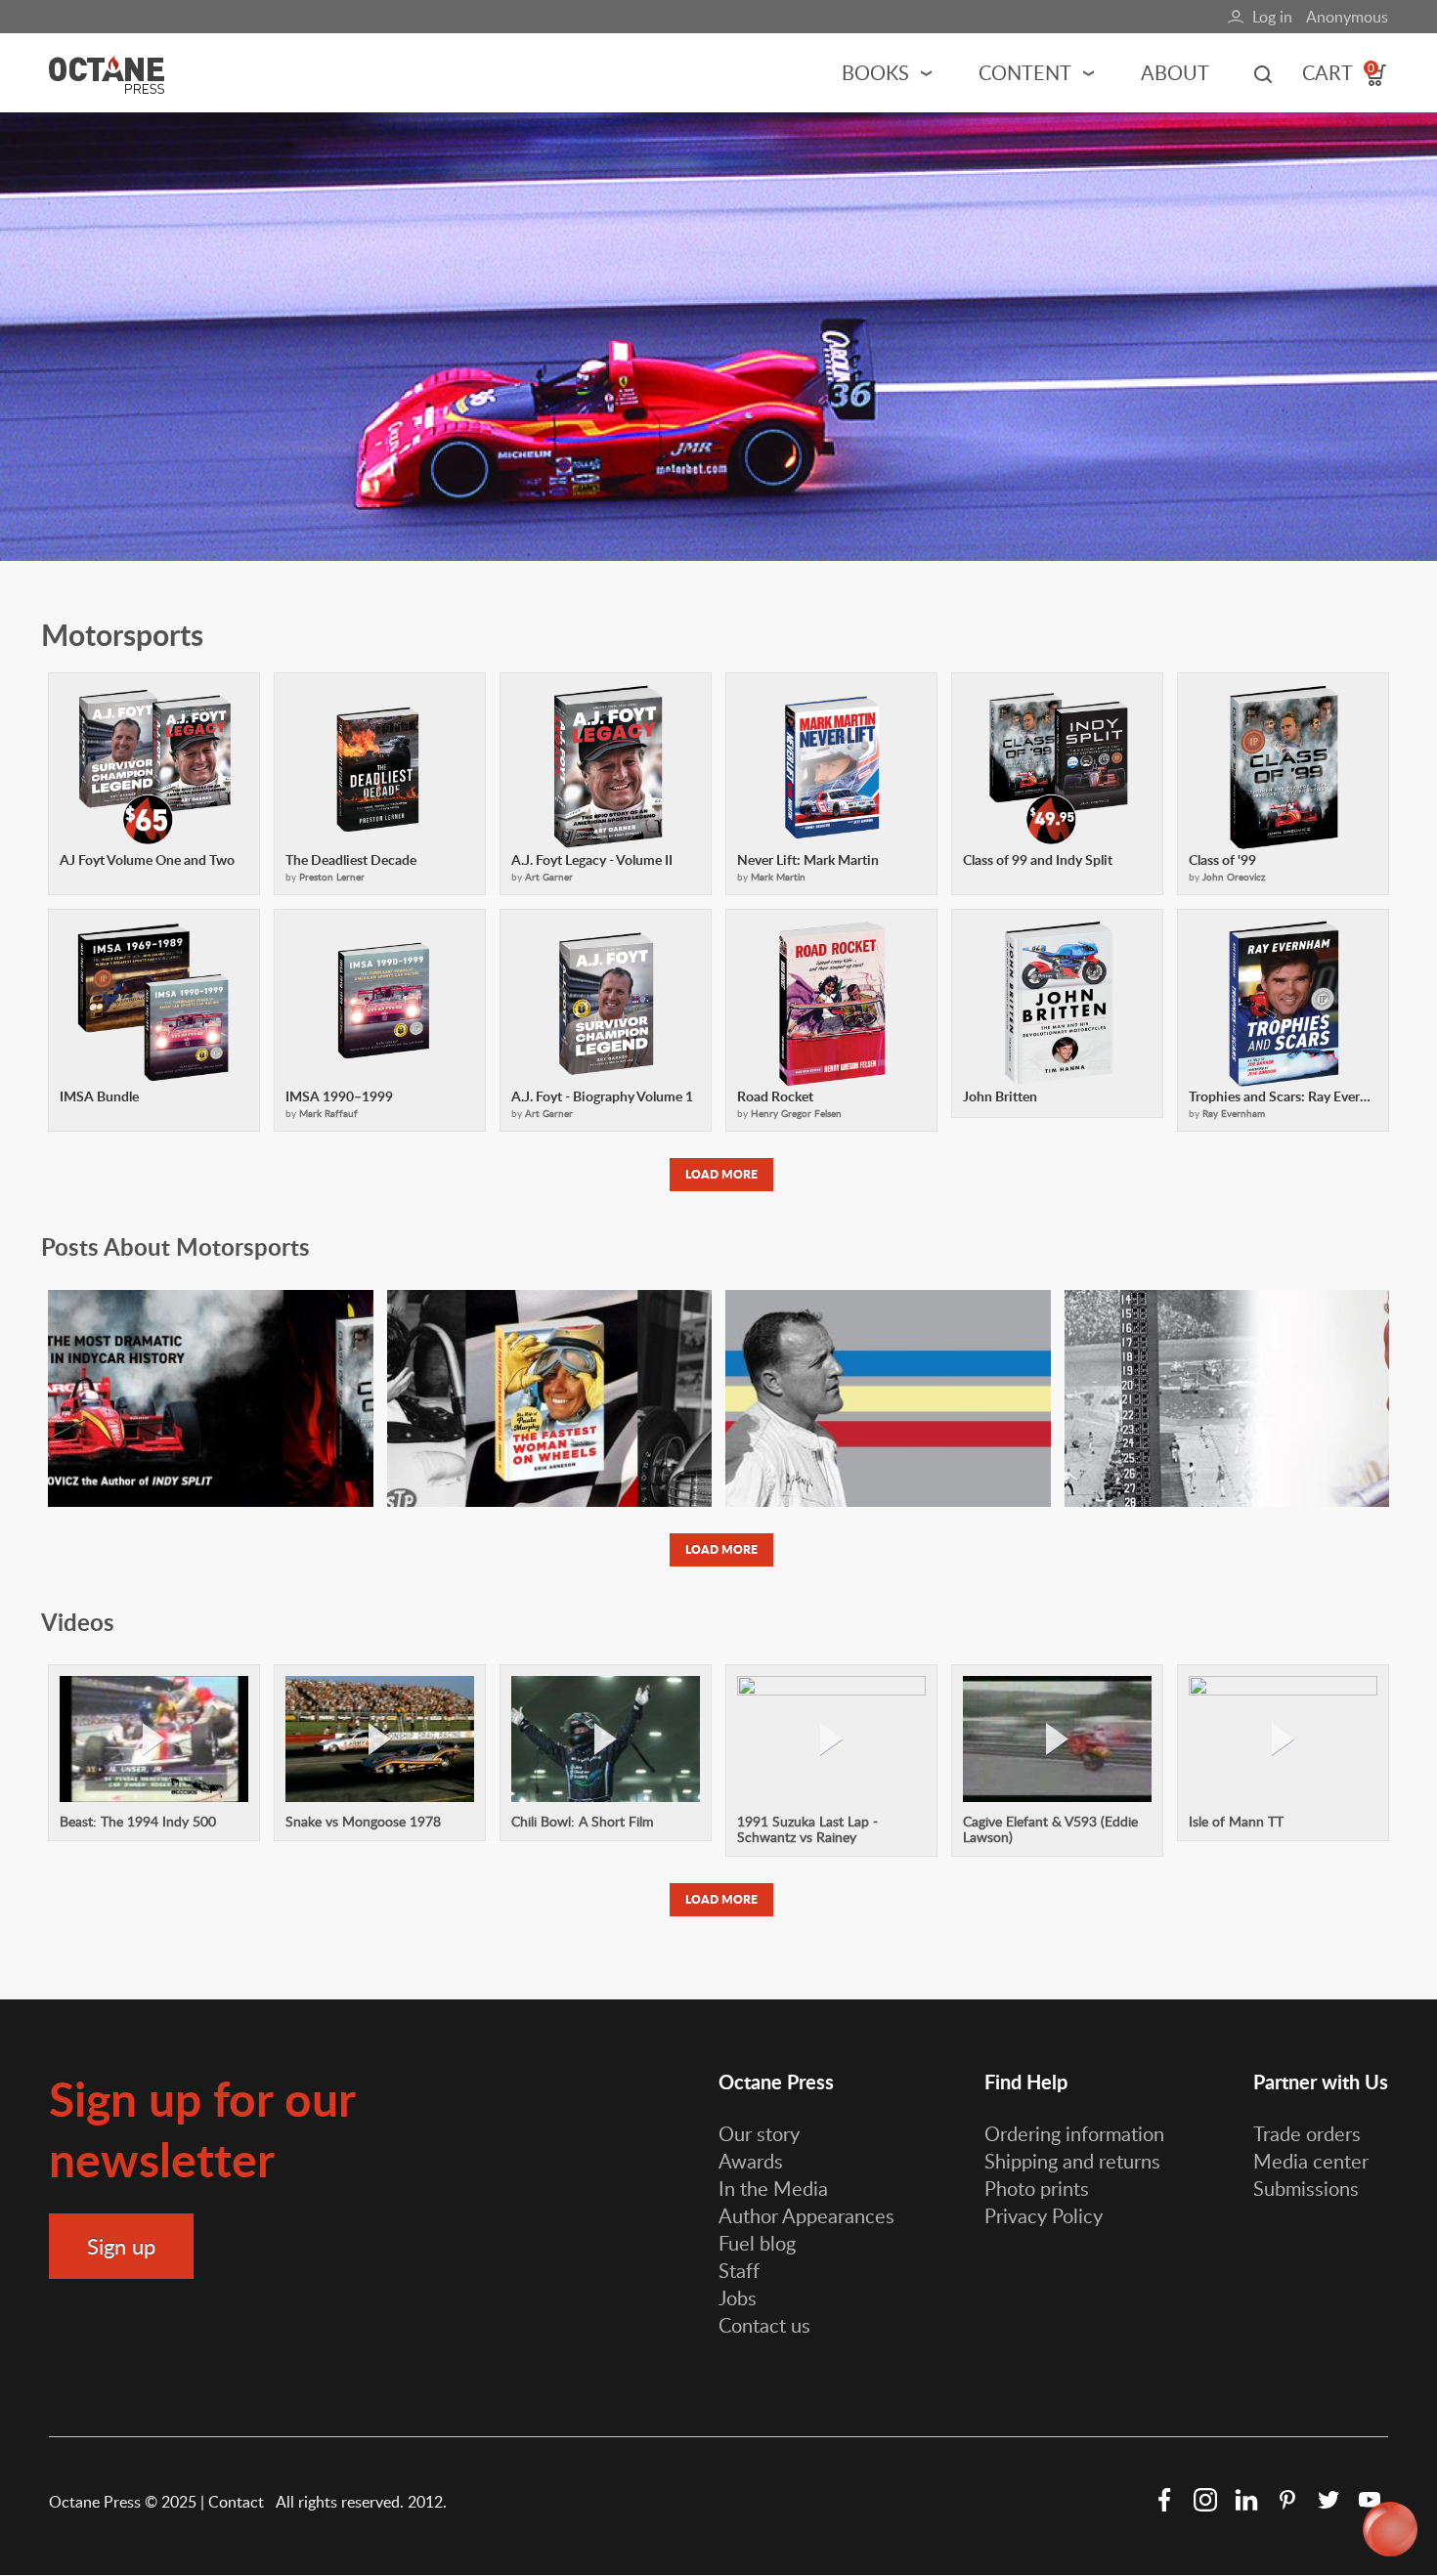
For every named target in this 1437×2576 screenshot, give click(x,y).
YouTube (1370, 2500)
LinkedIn (1246, 2500)
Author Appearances (806, 2215)
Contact (238, 2502)
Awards (751, 2161)
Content (1025, 72)
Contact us (764, 2325)
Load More (721, 1174)
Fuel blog (757, 2243)
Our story (759, 2133)
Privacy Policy (1044, 2215)
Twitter (1328, 2500)
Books (875, 72)
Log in (1272, 17)
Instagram (1205, 2500)
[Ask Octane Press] (1390, 2529)
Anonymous (1347, 17)
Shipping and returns (1072, 2161)
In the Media (773, 2188)
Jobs (738, 2297)
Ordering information (1074, 2133)
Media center (1311, 2161)
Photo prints (1037, 2188)
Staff (739, 2270)
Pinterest (1287, 2500)
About (1175, 72)
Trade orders (1307, 2133)
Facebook (1164, 2500)
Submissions (1306, 2188)
